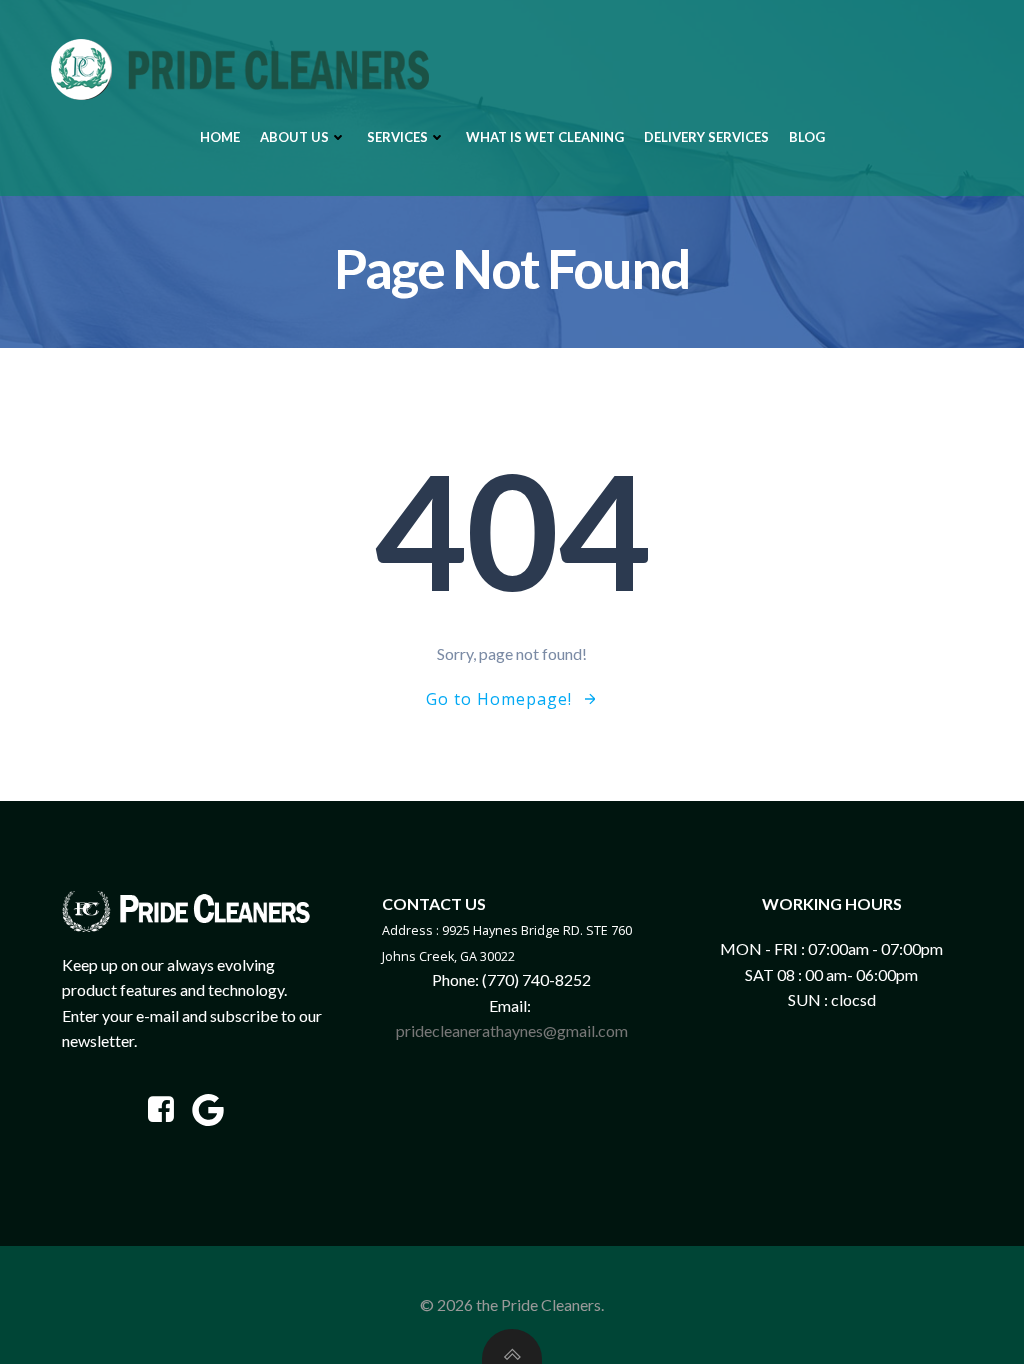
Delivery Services (706, 137)
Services (397, 137)
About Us (294, 137)
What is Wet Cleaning (545, 137)
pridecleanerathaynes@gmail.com (512, 1030)
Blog (807, 137)
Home (220, 137)
